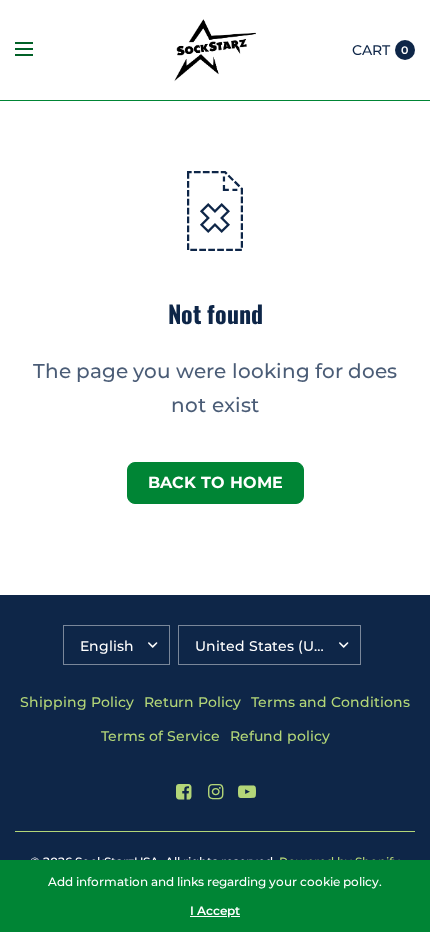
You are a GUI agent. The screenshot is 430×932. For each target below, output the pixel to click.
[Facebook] (183, 792)
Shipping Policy (77, 702)
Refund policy (280, 736)
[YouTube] (247, 792)
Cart (371, 50)
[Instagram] (215, 792)
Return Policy (192, 702)
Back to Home (215, 482)
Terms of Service (160, 736)
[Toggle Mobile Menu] (37, 50)
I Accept (215, 911)
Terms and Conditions (330, 702)
